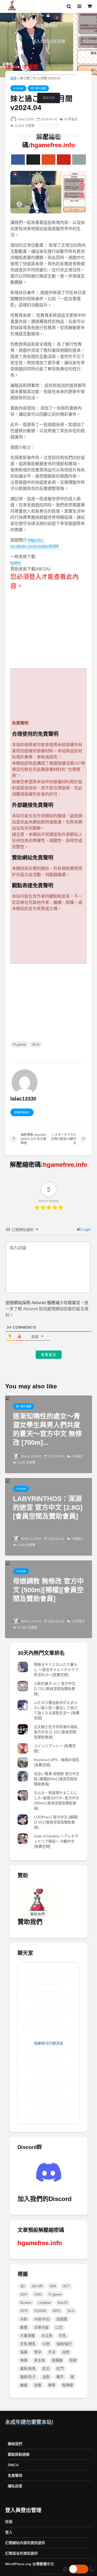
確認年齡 (49, 98)
